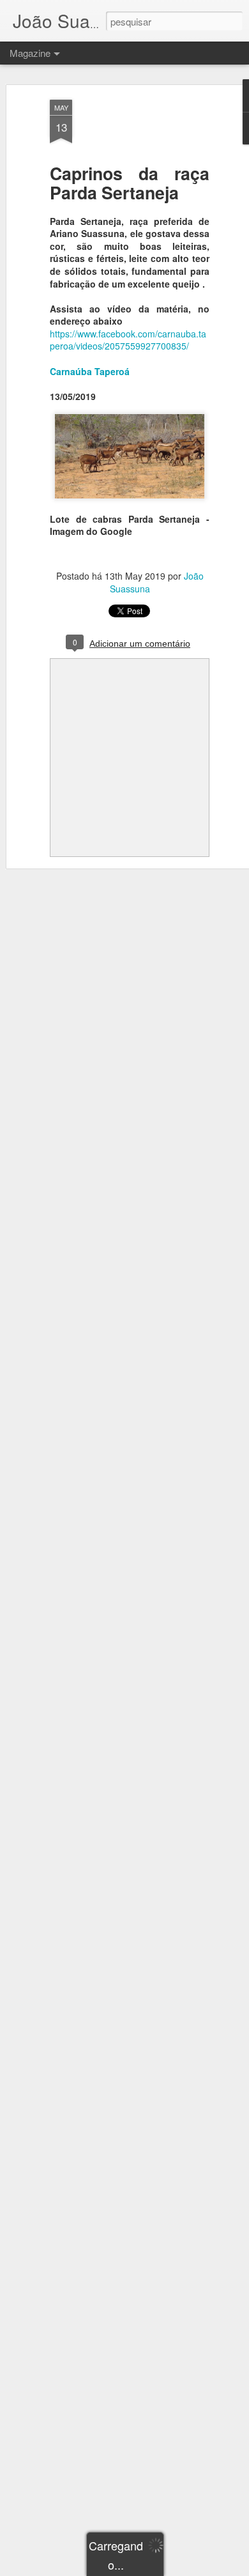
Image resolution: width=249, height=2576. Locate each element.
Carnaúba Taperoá (90, 371)
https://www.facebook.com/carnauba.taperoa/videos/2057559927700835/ (128, 340)
